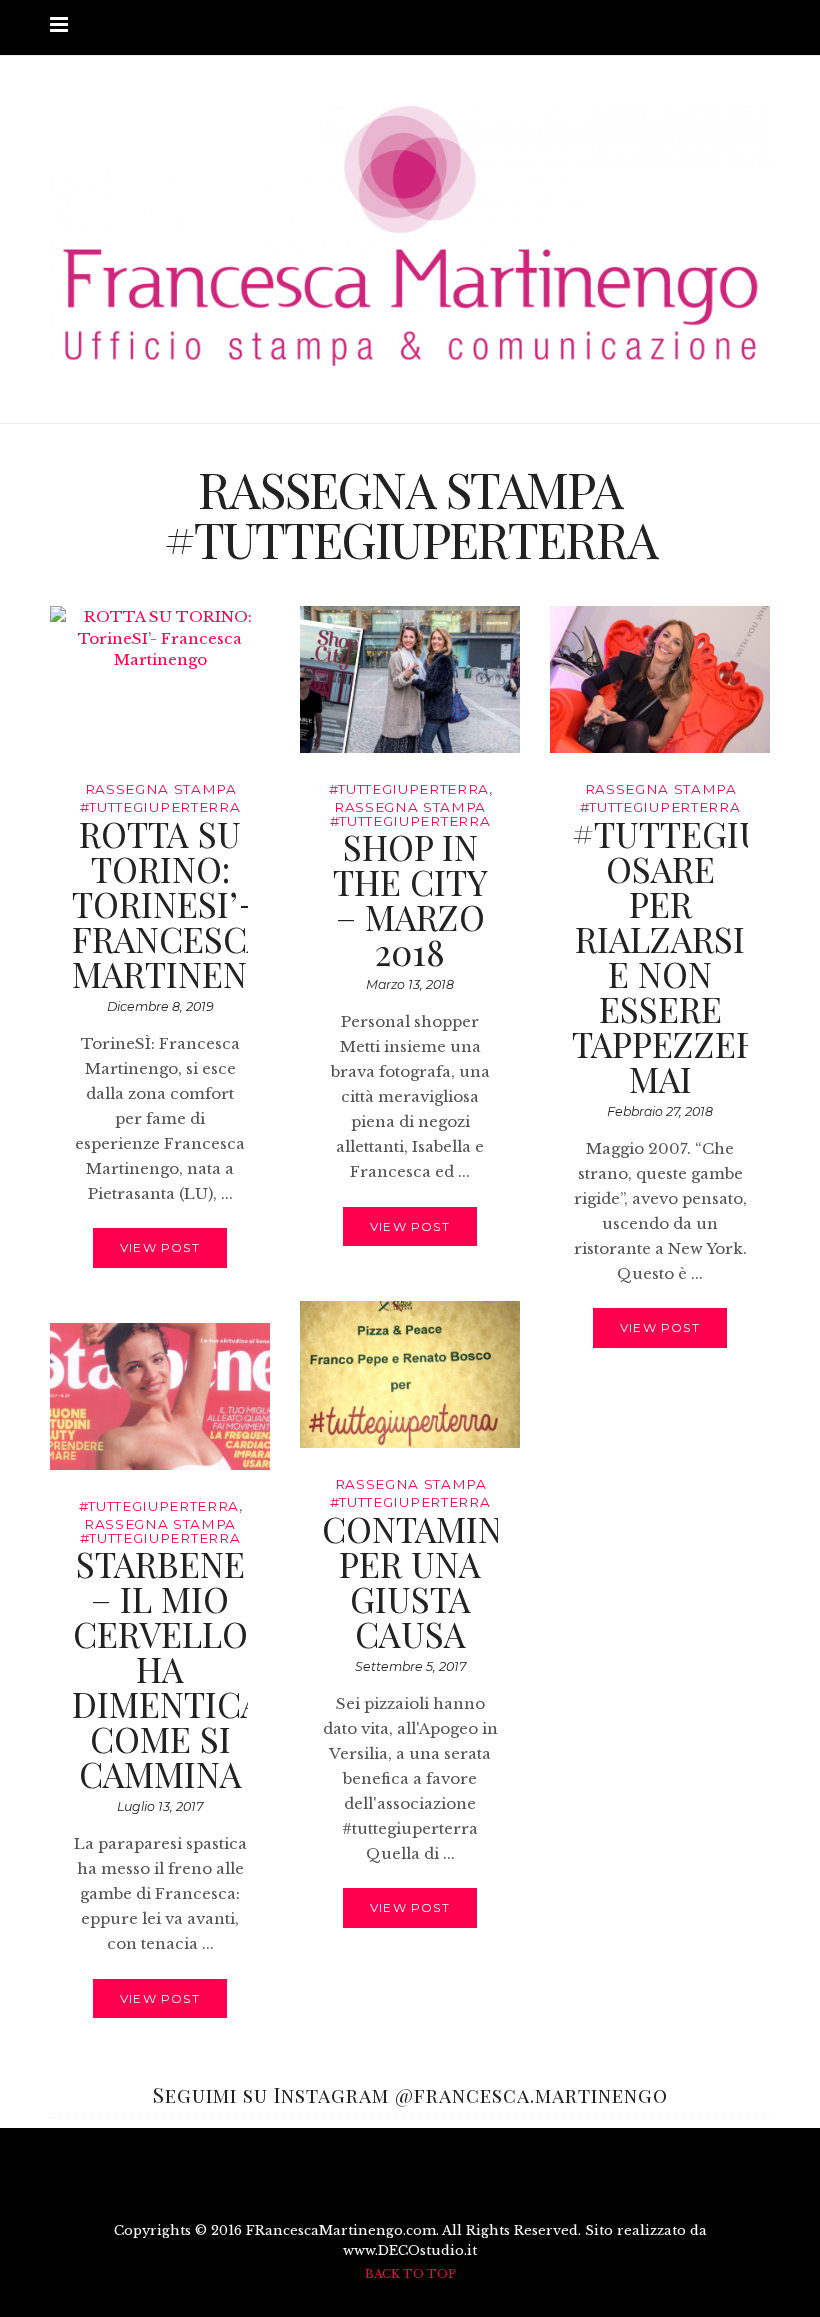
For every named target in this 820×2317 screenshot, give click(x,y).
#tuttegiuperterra (409, 789)
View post (160, 1247)
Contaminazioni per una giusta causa (470, 1581)
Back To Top (410, 2274)
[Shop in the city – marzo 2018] (410, 679)
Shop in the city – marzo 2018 (410, 899)
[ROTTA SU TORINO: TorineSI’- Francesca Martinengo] (160, 679)
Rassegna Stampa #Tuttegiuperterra (410, 814)
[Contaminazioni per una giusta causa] (410, 1374)
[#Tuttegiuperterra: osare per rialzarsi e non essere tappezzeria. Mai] (660, 679)
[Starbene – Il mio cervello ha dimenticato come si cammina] (160, 1396)
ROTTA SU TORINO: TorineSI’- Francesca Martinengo (185, 903)
